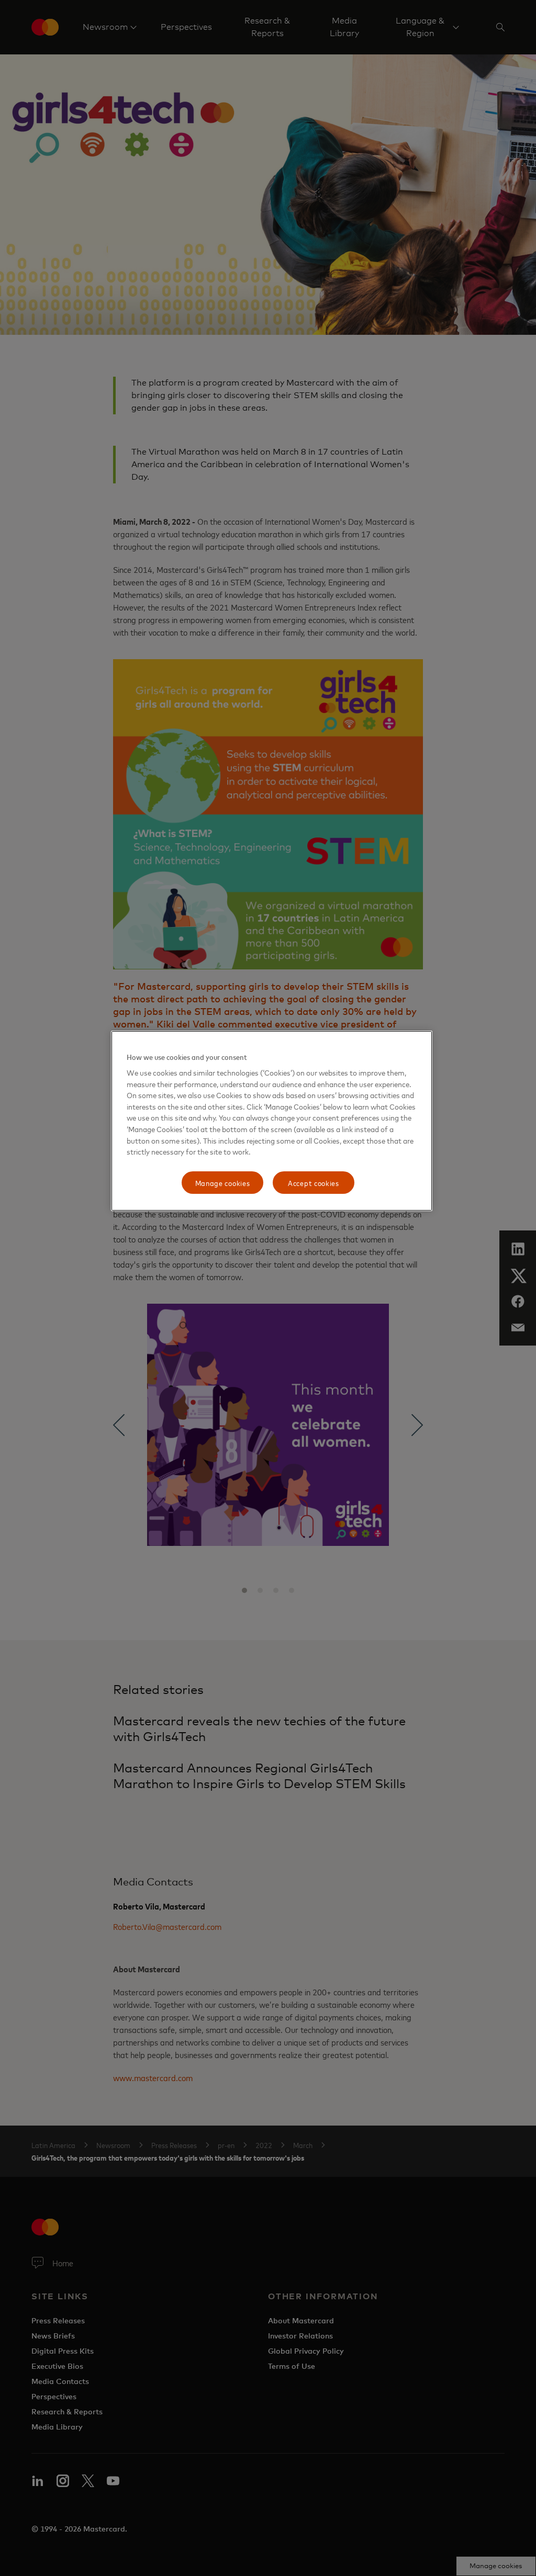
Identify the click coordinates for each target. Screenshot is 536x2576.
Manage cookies (223, 1183)
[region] (272, 1121)
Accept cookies (314, 1183)
